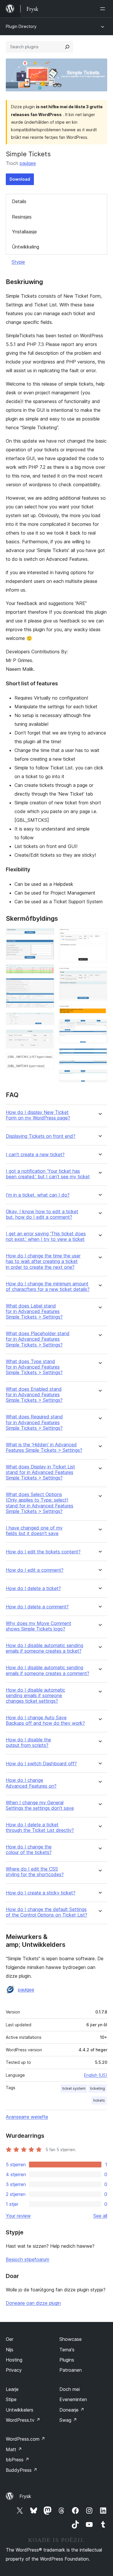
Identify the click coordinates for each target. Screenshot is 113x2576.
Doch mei (70, 2389)
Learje (12, 2389)
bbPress (18, 2460)
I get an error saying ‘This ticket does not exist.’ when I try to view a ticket (46, 1236)
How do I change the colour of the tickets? (29, 1850)
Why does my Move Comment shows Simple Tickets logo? (39, 1626)
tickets (99, 2100)
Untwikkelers (20, 2410)
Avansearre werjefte (27, 2117)
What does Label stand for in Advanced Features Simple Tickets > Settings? (34, 1311)
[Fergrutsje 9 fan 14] (99, 975)
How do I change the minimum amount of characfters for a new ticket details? (48, 1287)
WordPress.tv (23, 2420)
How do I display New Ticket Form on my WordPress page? (38, 1115)
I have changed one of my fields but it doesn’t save (34, 1531)
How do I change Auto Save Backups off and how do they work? (45, 1720)
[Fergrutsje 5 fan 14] (46, 1020)
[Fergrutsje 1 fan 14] (46, 936)
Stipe (11, 2399)
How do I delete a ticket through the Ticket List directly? (40, 1828)
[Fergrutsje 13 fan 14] (99, 1068)
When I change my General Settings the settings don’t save (40, 1805)
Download (20, 179)
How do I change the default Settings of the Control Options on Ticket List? (47, 1912)
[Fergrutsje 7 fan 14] (46, 1061)
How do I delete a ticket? (33, 1588)
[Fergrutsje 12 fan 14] (99, 1056)
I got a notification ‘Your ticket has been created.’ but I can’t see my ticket (48, 1174)
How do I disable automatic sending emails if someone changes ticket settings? (35, 1696)
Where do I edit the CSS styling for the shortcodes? (35, 1872)
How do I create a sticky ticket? (41, 1893)
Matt (14, 2449)
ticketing (97, 2088)
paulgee (28, 163)
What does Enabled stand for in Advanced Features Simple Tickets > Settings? (34, 1395)
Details (19, 201)
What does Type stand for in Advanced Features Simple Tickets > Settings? (34, 1367)
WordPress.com (25, 2439)
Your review (18, 2216)
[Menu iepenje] (104, 9)
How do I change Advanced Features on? (31, 1783)
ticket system (74, 2088)
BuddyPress (22, 2470)
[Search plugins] (67, 47)
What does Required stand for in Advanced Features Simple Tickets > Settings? (34, 1422)
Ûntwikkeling (25, 247)
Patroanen (71, 2370)
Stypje (18, 262)
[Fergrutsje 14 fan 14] (99, 1078)
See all (100, 2216)
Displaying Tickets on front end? (41, 1136)
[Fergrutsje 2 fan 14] (46, 947)
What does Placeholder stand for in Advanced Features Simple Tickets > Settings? (38, 1339)
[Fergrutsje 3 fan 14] (46, 972)
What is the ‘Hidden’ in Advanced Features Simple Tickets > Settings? (44, 1447)
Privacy (14, 2370)
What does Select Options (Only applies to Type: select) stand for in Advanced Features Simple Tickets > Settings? (40, 1503)
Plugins (67, 2360)
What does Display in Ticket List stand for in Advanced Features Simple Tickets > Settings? (40, 1472)
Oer (10, 2339)
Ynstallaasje (24, 232)
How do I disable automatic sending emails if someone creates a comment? (48, 1670)
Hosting (14, 2360)
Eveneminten (73, 2399)
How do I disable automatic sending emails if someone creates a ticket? (44, 1648)
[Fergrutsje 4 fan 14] (46, 986)
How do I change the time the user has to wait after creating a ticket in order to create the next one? (43, 1261)
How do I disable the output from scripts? (28, 1743)
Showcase (71, 2339)
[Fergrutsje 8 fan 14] (99, 936)
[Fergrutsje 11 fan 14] (99, 1027)
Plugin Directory (21, 26)
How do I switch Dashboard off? (41, 1764)
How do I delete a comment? (37, 1607)
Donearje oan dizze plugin (33, 2303)
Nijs (10, 2350)
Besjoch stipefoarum (28, 2259)
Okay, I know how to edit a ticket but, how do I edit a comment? (42, 1214)
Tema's (67, 2350)
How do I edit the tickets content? (43, 1552)
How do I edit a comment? (35, 1570)
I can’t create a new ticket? (35, 1155)
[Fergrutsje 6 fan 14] (46, 1037)
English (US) (96, 2075)
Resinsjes (22, 217)
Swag (68, 2420)
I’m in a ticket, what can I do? (38, 1195)
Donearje (72, 2410)
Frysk (25, 2496)
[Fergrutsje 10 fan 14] (99, 1013)
